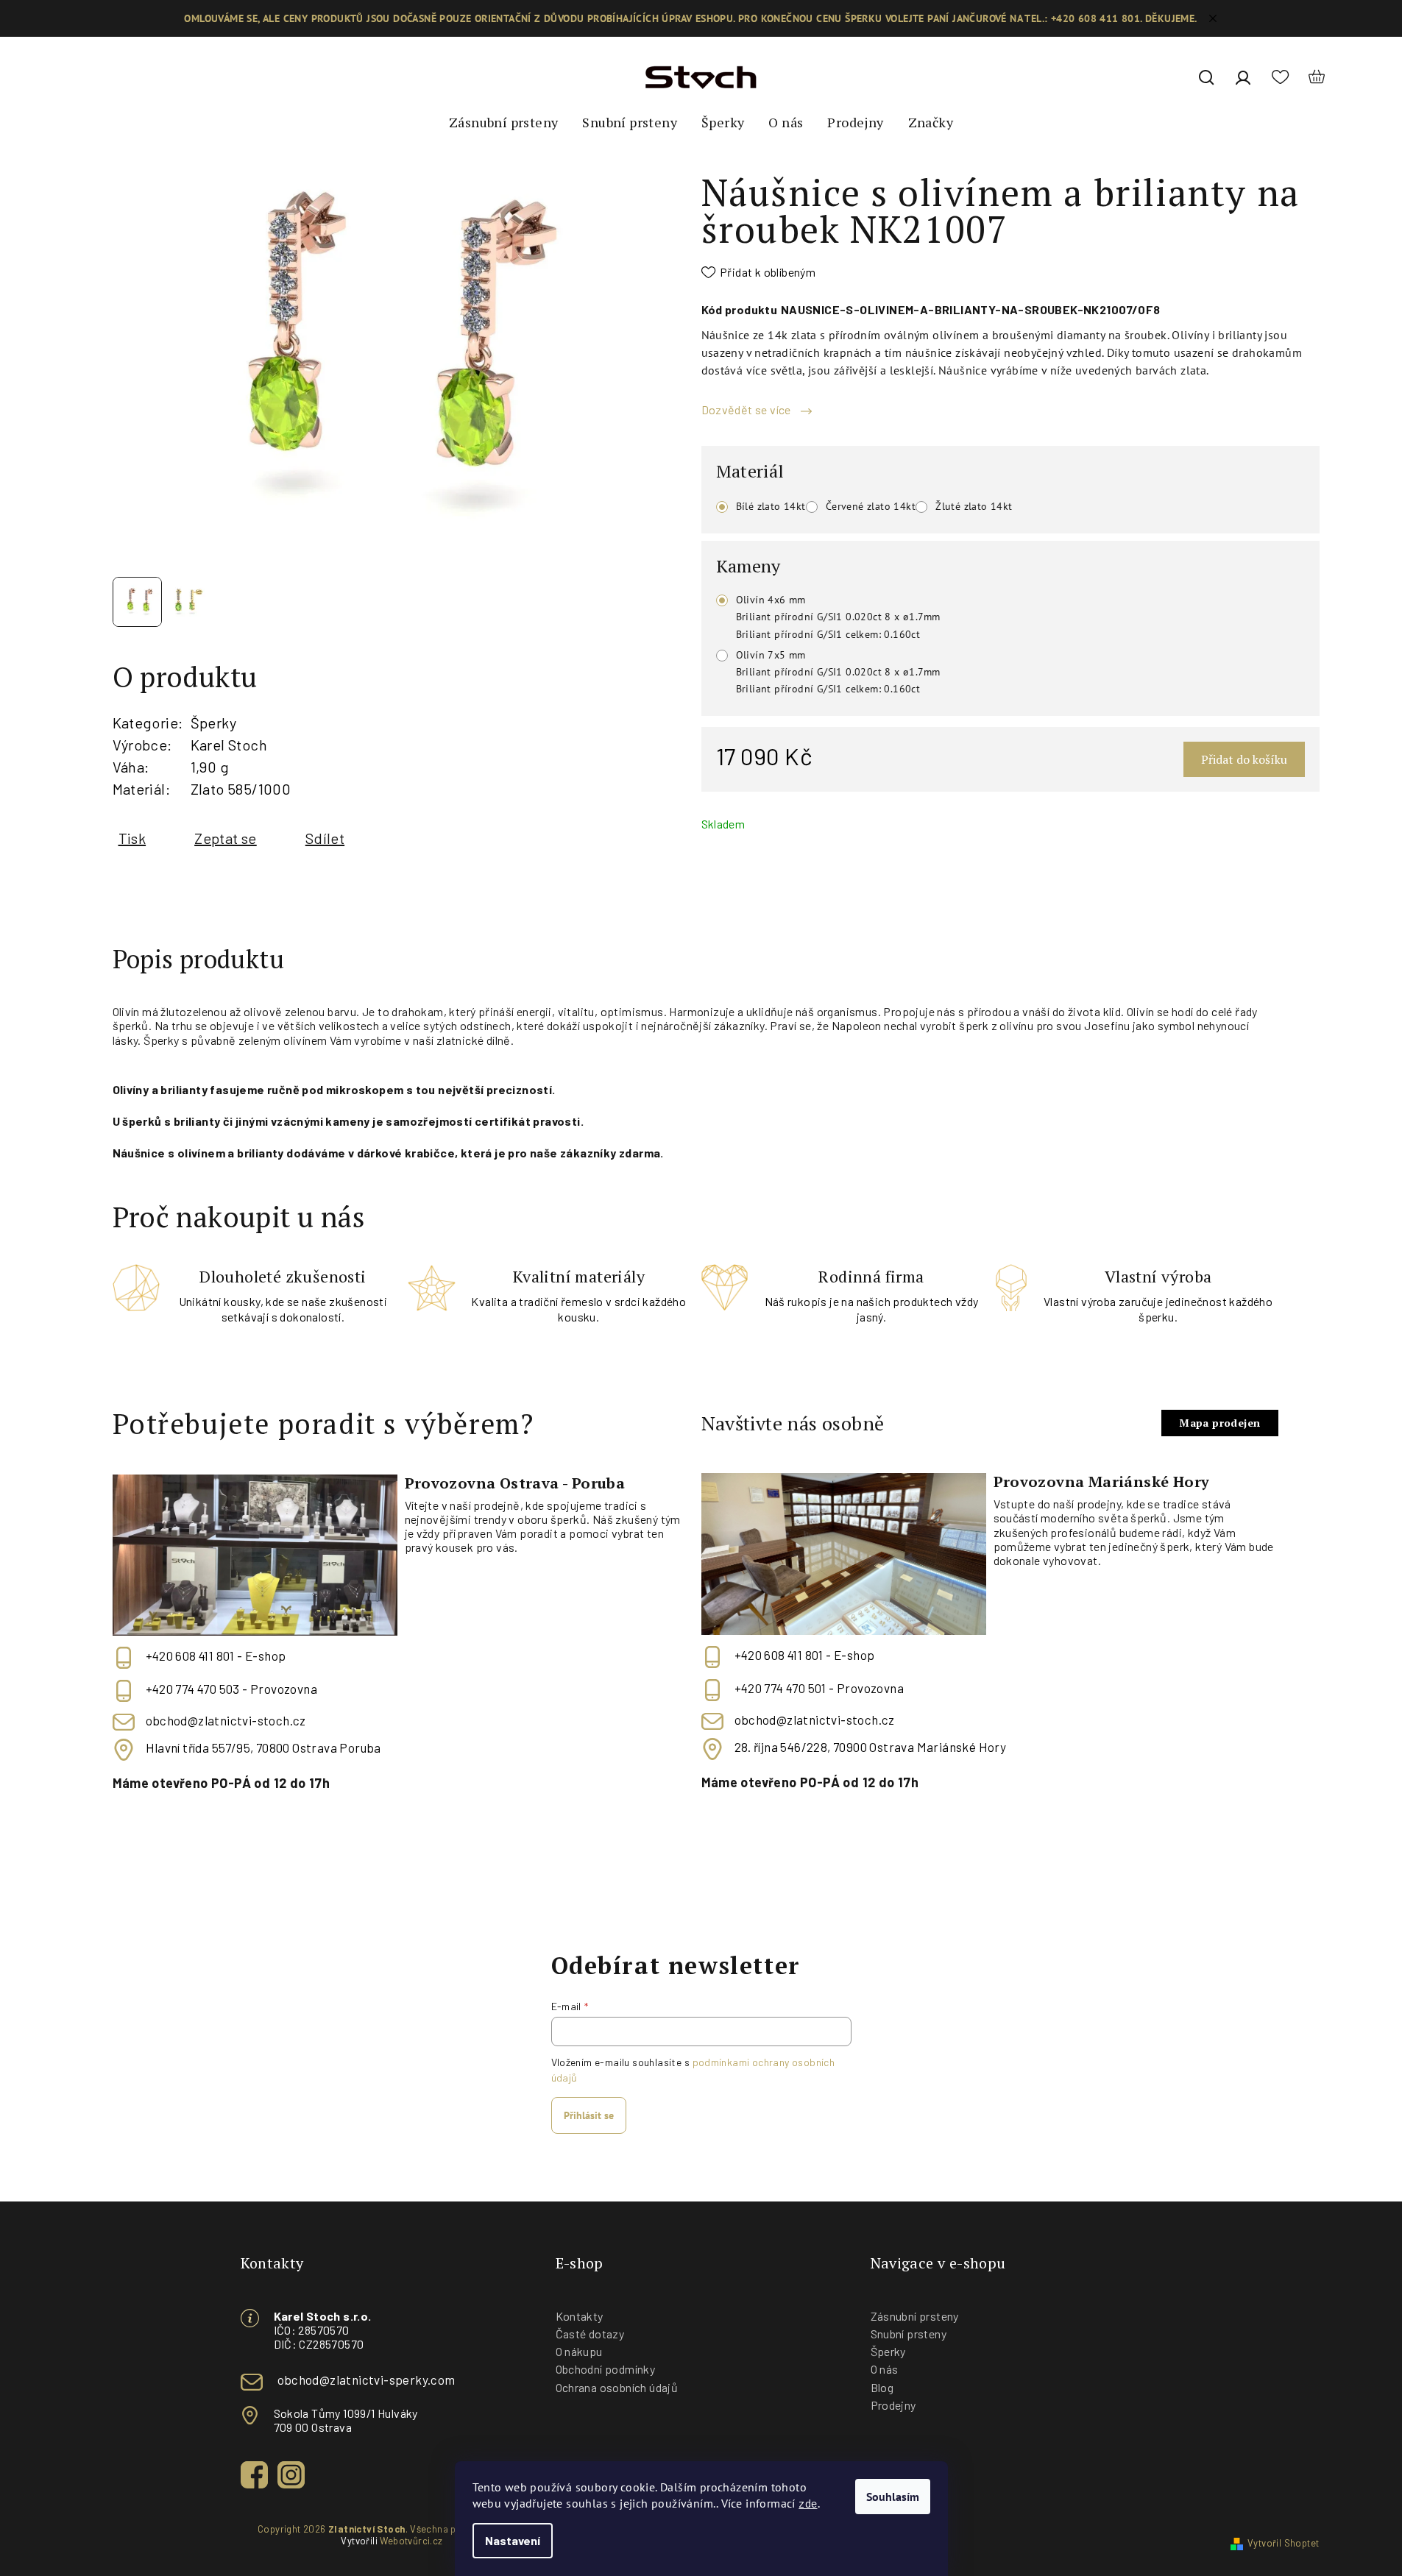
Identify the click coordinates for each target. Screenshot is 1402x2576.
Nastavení (513, 2540)
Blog (882, 2387)
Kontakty (580, 2316)
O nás (885, 2369)
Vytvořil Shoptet (1283, 2543)
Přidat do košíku (1244, 759)
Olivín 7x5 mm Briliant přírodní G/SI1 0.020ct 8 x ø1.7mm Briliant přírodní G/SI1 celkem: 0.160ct (838, 672)
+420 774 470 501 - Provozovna (819, 1688)
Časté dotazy (590, 2334)
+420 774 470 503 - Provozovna (232, 1689)
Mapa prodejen (1219, 1423)
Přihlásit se (589, 2115)
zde (808, 2503)
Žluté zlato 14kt (974, 506)
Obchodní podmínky (606, 2369)
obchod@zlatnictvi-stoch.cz (226, 1720)
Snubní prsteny (909, 2334)
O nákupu (579, 2351)
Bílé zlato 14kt (771, 506)
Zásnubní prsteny (915, 2316)
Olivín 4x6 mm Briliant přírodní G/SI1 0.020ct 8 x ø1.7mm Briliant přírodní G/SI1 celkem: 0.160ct (838, 617)
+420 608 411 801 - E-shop (216, 1656)
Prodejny (893, 2405)
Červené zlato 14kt (871, 506)
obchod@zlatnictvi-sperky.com (367, 2380)
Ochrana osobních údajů (617, 2387)
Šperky (213, 723)
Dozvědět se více (748, 409)
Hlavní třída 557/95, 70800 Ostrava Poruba (263, 1748)
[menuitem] (503, 123)
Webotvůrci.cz (411, 2541)
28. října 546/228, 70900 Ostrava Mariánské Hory (871, 1747)
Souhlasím (893, 2497)
